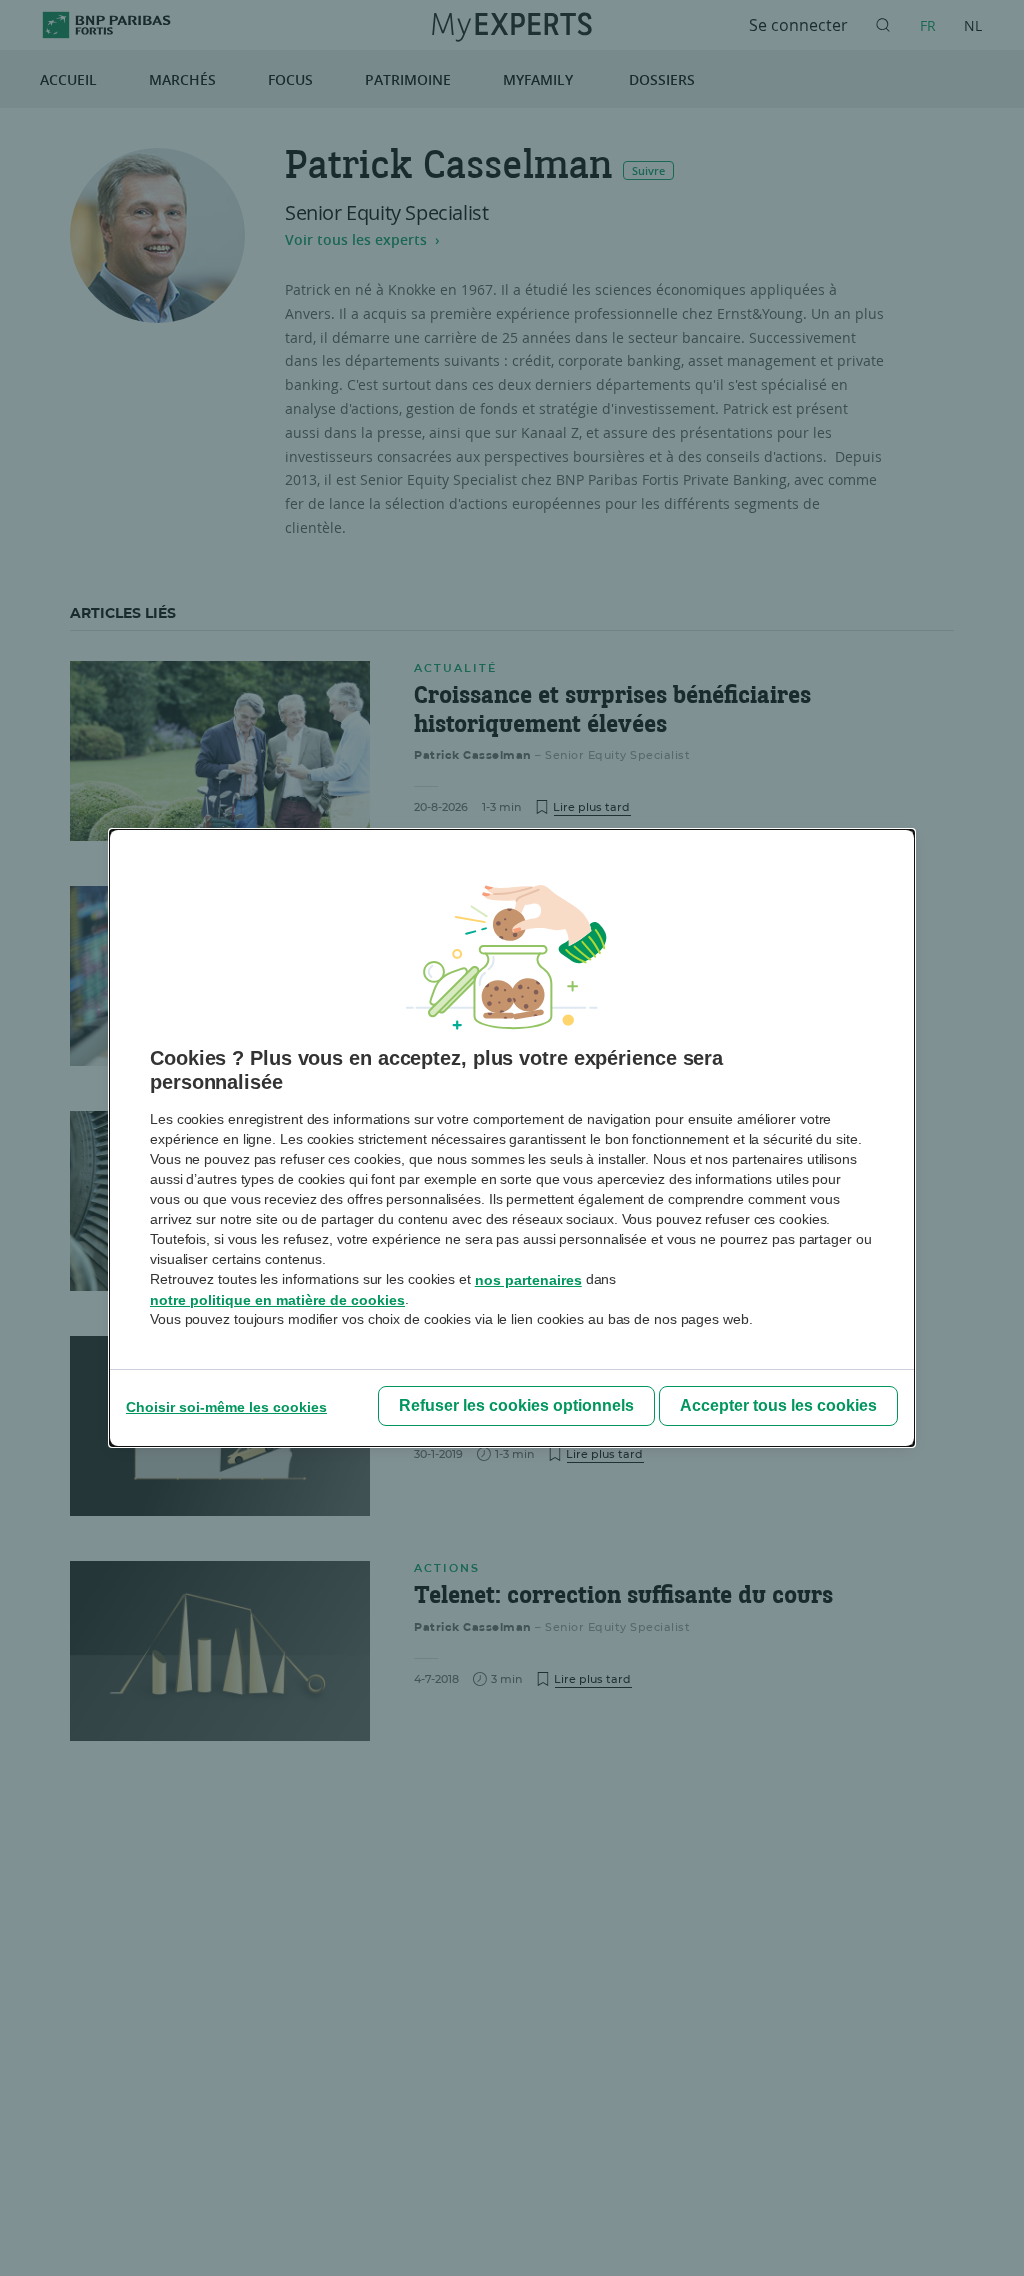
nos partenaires (528, 1280)
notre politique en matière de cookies (277, 1300)
